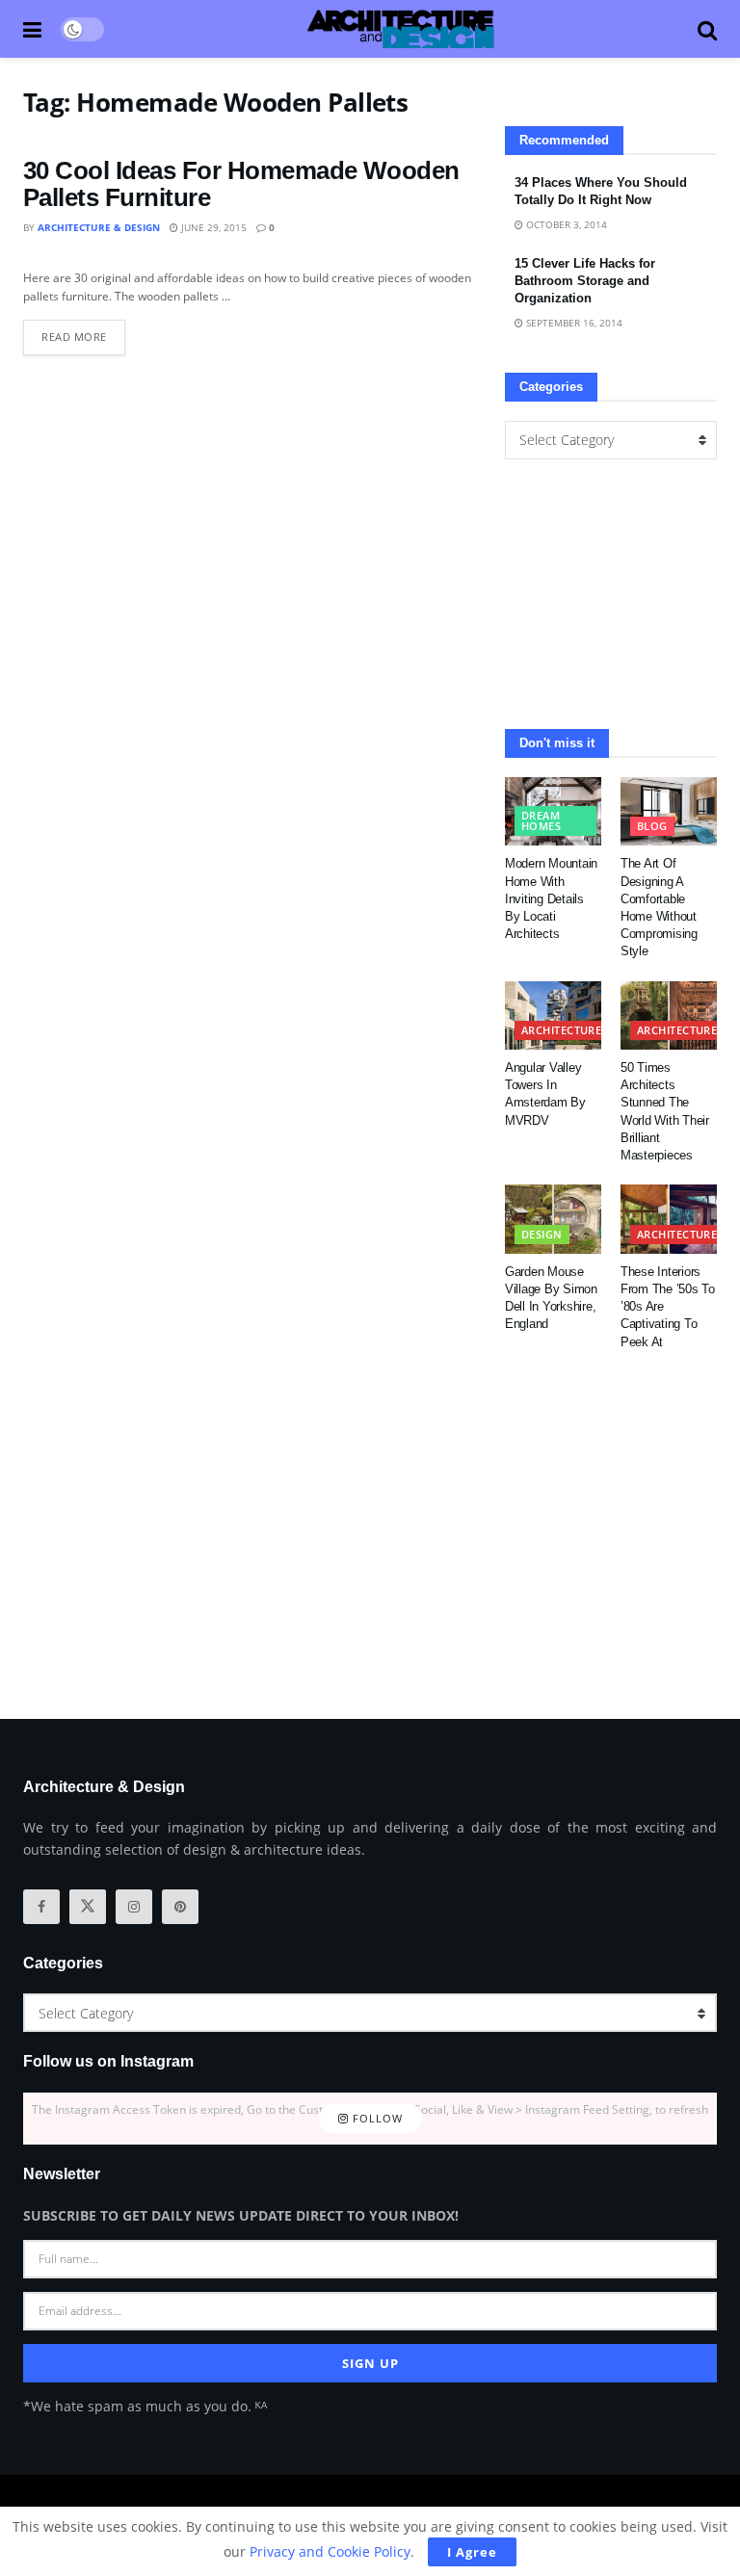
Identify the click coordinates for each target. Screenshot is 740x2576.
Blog (652, 826)
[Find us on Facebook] (41, 1907)
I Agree (472, 2552)
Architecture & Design (99, 227)
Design (542, 1234)
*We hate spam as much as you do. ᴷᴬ (145, 2406)
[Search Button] (707, 29)
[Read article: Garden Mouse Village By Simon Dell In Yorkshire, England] (553, 1219)
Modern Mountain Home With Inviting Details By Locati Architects (551, 898)
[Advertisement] (611, 594)
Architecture (561, 1030)
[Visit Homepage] (401, 29)
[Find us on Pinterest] (180, 1907)
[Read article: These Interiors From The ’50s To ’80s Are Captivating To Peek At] (669, 1219)
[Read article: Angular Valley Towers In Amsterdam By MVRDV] (553, 1016)
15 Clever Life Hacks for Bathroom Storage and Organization (585, 281)
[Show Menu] (32, 29)
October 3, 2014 (565, 224)
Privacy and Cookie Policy (330, 2551)
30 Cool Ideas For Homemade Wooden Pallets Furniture (241, 184)
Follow (376, 2118)
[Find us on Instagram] (134, 1907)
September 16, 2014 (573, 323)
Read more (83, 332)
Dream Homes (541, 820)
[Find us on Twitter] (88, 1907)
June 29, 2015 (212, 227)
